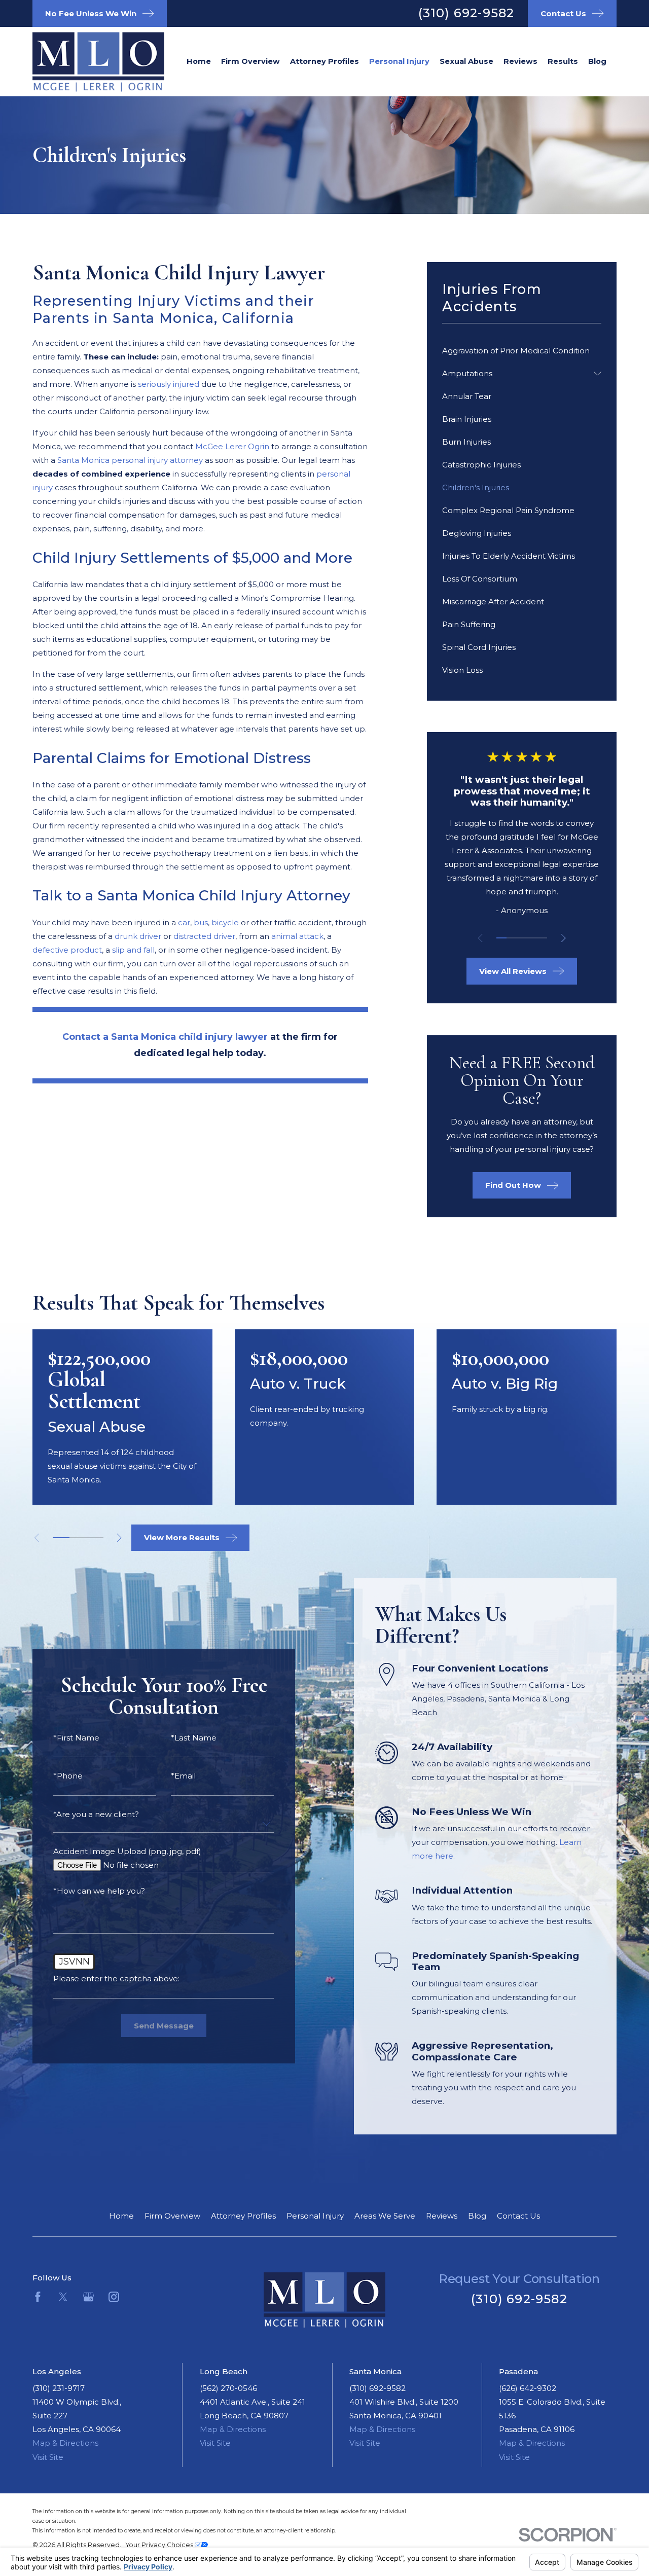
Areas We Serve (385, 2216)
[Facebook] (38, 2297)
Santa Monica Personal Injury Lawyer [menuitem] (399, 61)
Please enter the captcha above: (116, 1979)
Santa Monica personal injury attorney (130, 460)
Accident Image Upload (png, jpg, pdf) (127, 1851)
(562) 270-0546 (228, 2388)
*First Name (76, 1738)
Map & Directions (65, 2443)
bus (201, 922)
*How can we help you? (99, 1891)
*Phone (68, 1776)
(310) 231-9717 (59, 2388)
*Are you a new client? (96, 1814)
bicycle (225, 922)
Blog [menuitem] (597, 61)
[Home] (83, 62)
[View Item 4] (532, 938)
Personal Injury (315, 2216)
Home (121, 2216)
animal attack (297, 936)
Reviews (442, 2216)
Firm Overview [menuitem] (250, 61)
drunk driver (138, 936)
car (184, 922)
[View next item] (564, 938)
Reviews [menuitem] (520, 61)
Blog (477, 2216)
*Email (183, 1776)
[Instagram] (114, 2297)
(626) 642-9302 (528, 2388)
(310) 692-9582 (466, 13)
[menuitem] (522, 351)
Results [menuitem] (563, 61)
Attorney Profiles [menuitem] (324, 61)
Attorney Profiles (243, 2216)
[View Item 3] (522, 938)
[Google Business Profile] (88, 2297)
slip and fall (133, 950)
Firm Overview (172, 2216)
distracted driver (204, 936)
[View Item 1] (501, 938)
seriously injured (170, 384)
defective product (67, 950)
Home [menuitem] (199, 61)
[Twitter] (63, 2297)
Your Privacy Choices (160, 2545)
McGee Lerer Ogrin (233, 446)
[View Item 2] (512, 938)
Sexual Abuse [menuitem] (466, 61)
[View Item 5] (542, 938)
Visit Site (48, 2457)
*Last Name (194, 1738)
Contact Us (518, 2216)
